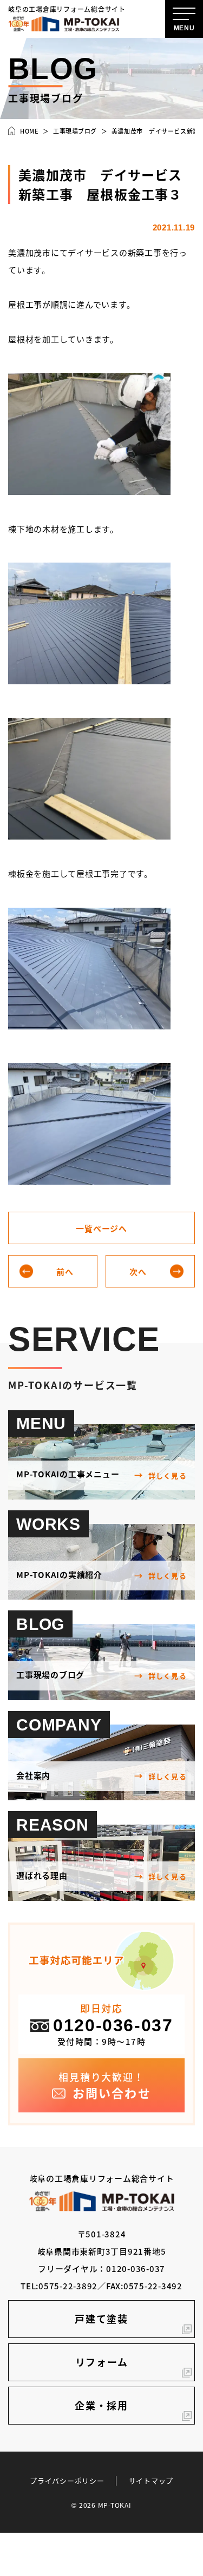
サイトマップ (151, 2481)
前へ (65, 1272)
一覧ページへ (101, 1228)
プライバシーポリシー (67, 2481)
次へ (138, 1272)
